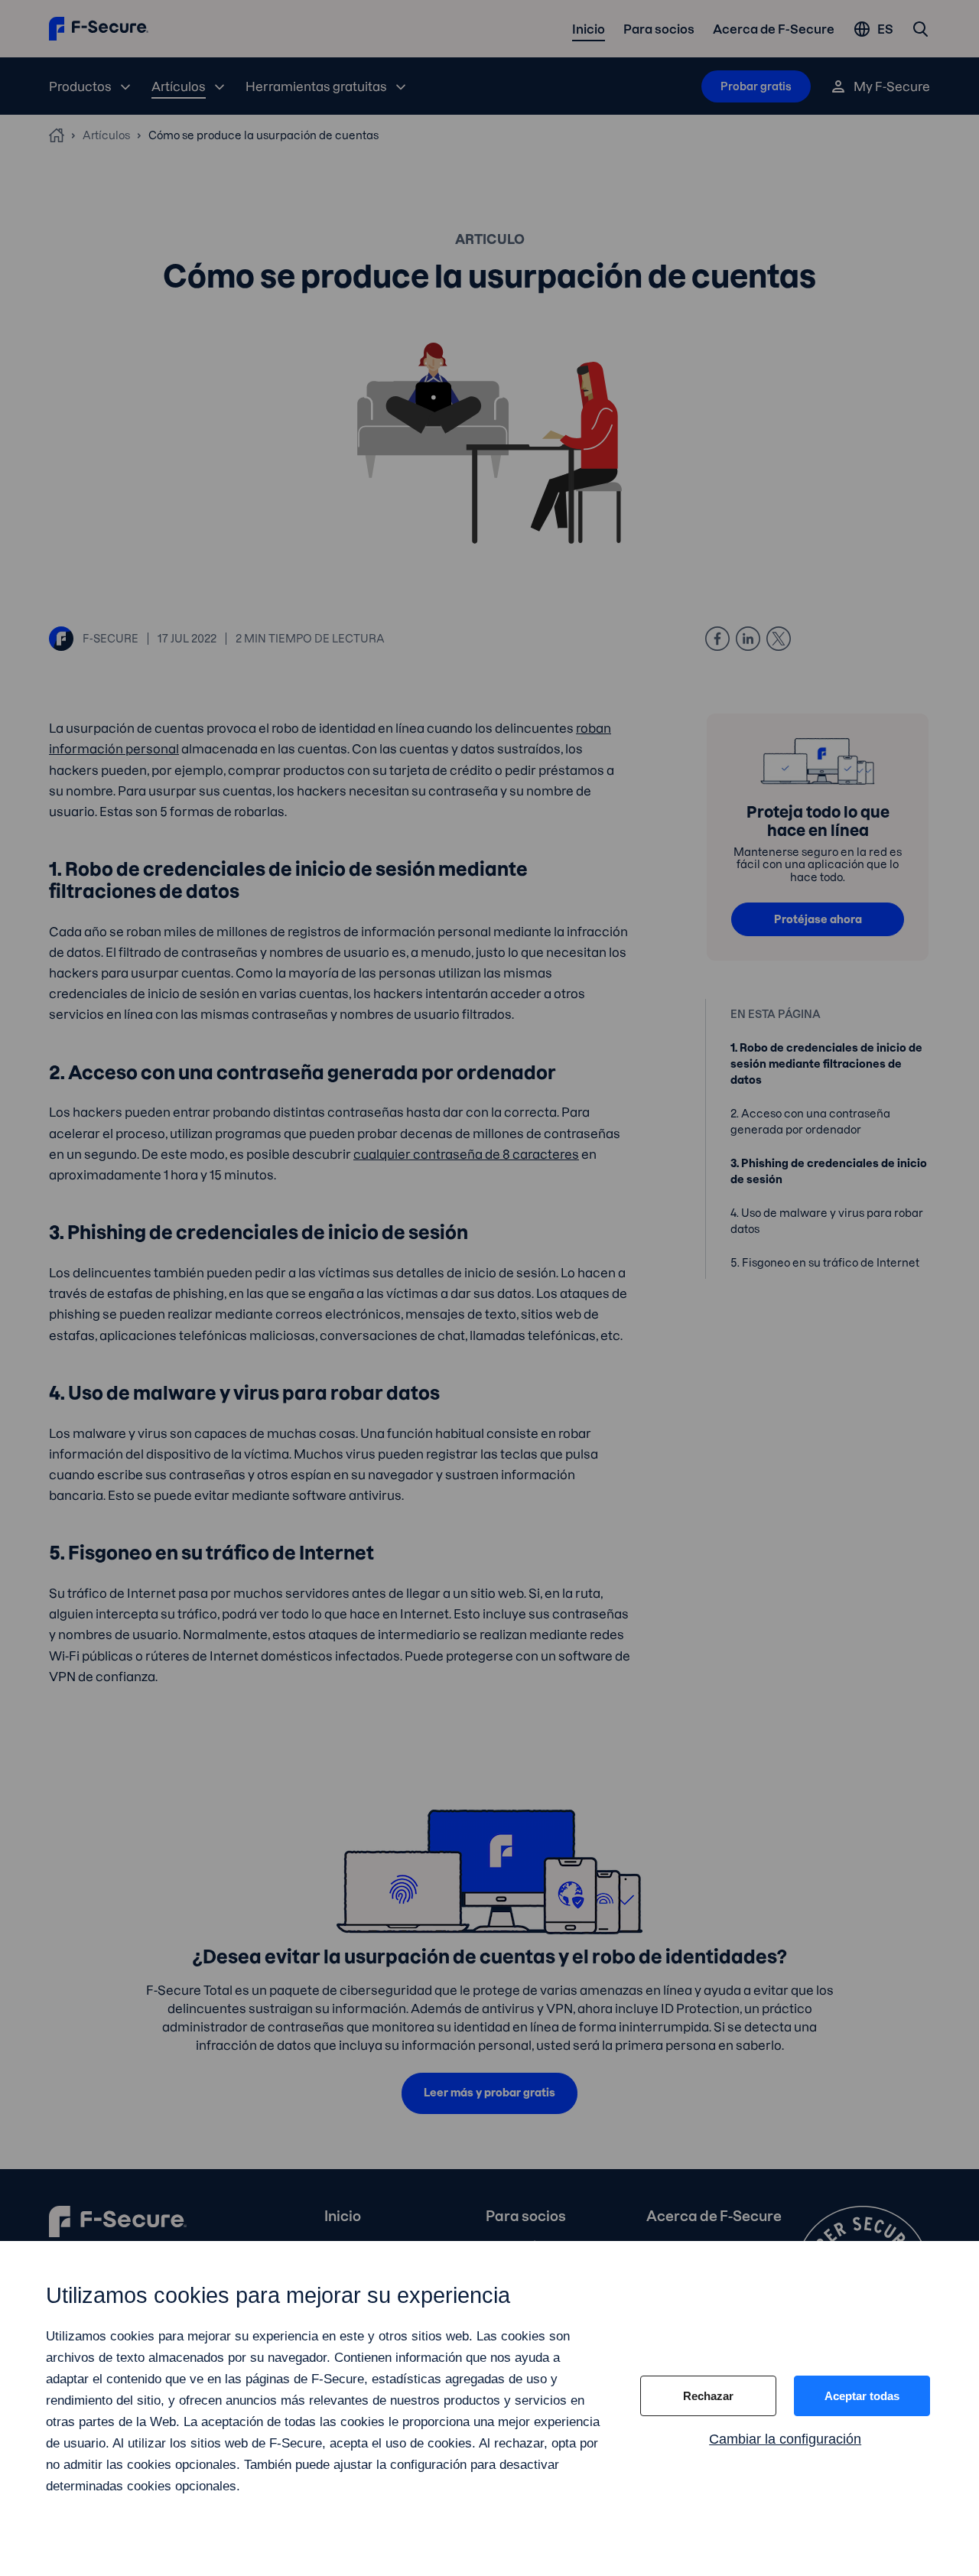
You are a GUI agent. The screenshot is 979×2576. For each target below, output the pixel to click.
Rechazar (708, 2396)
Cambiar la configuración (785, 2439)
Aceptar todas (862, 2396)
